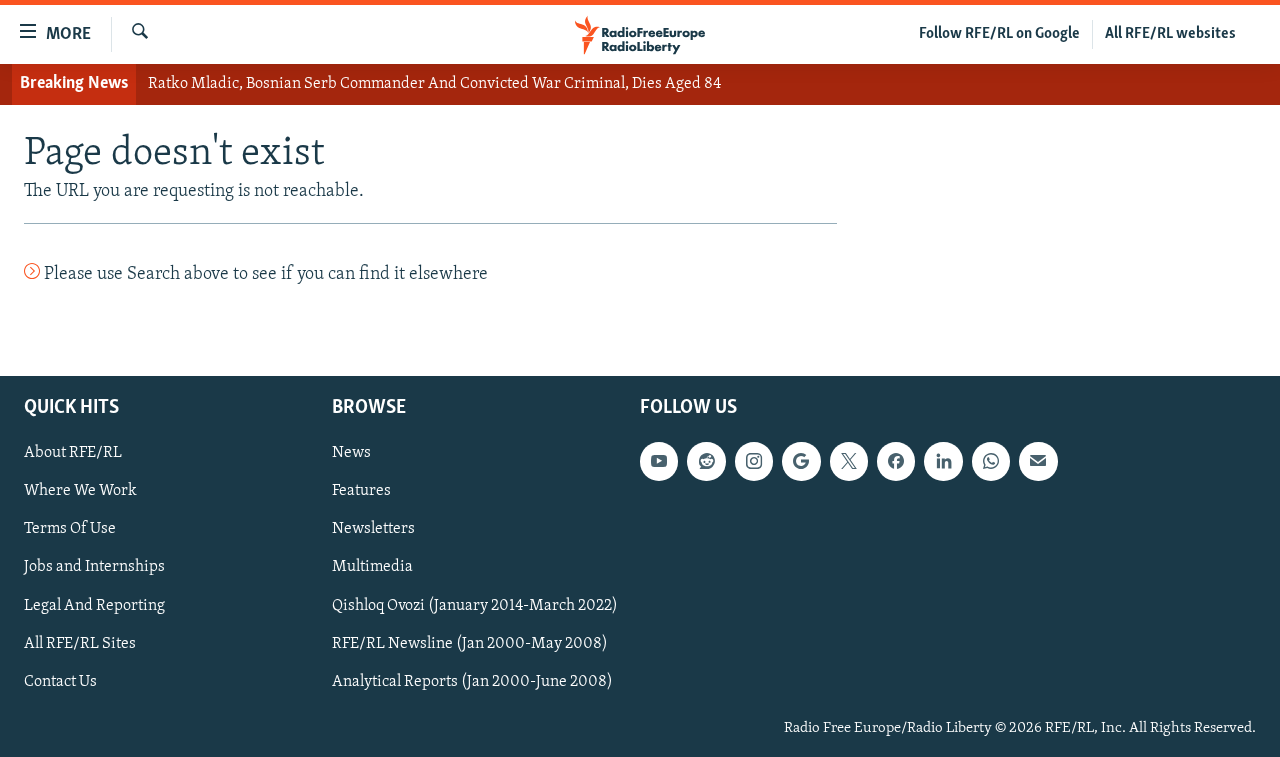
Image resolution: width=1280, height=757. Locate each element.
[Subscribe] (1038, 461)
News (351, 453)
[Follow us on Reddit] (706, 461)
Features (361, 492)
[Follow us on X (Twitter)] (849, 461)
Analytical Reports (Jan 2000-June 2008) (472, 682)
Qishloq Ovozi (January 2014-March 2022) (475, 606)
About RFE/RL (73, 453)
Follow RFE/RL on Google (999, 34)
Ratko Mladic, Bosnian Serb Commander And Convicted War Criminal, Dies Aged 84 (434, 84)
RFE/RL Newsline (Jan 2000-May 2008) (470, 644)
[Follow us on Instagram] (754, 461)
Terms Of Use (70, 530)
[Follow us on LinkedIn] (943, 461)
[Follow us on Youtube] (659, 461)
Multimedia (372, 568)
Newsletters (373, 530)
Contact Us (60, 682)
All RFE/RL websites (1170, 34)
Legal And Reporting (94, 606)
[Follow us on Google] (801, 461)
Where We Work (80, 492)
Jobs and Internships (94, 568)
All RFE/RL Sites (80, 644)
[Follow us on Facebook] (896, 461)
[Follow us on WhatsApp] (991, 461)
